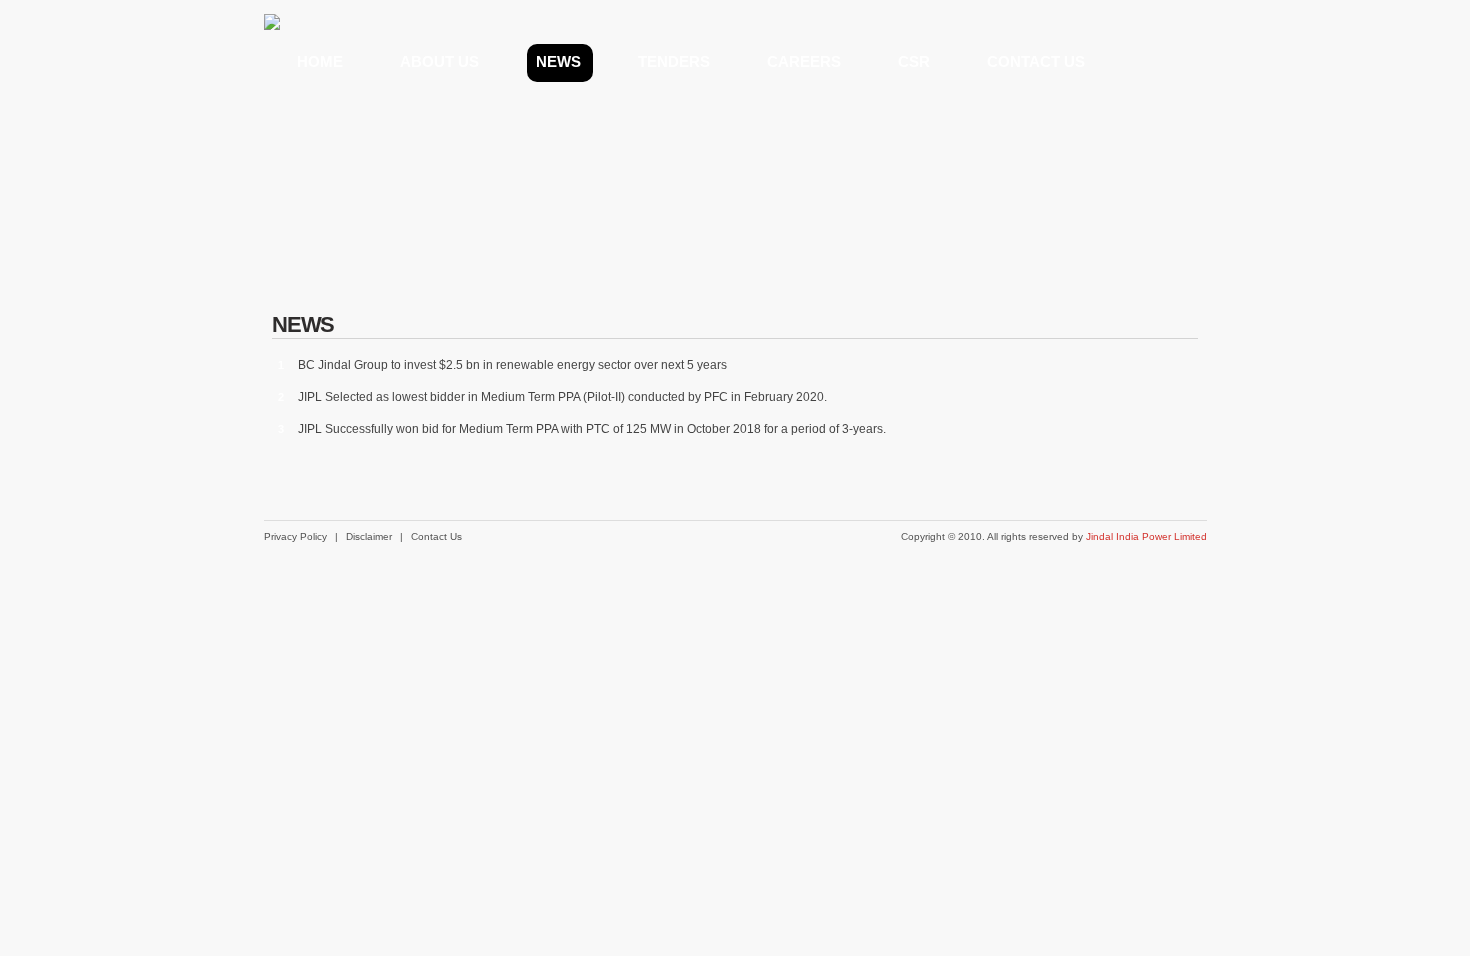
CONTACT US (1036, 61)
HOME (320, 61)
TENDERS (674, 61)
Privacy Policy (295, 536)
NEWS (558, 61)
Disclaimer (369, 536)
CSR (914, 61)
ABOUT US (439, 61)
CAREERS (804, 61)
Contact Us (436, 536)
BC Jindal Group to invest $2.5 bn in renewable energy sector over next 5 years (512, 365)
